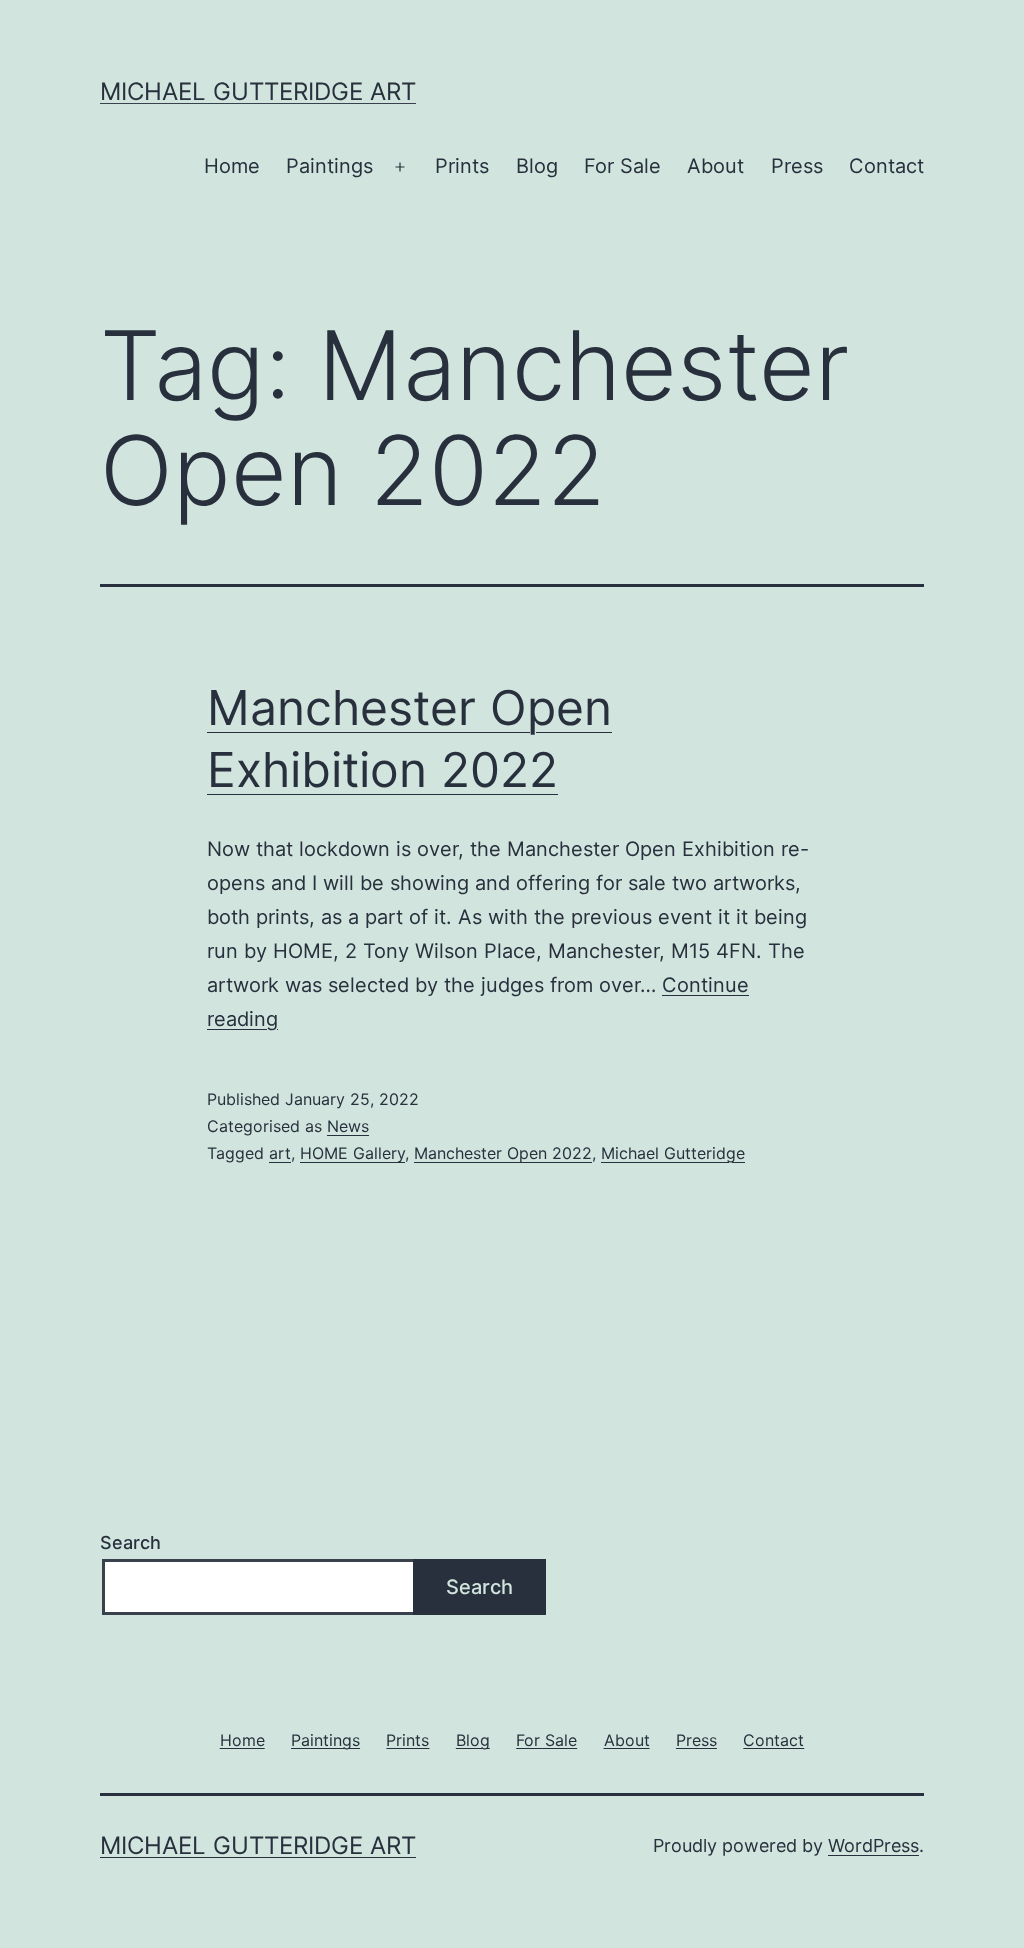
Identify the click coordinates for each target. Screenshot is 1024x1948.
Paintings (329, 166)
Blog (537, 166)
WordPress (873, 1845)
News (348, 1126)
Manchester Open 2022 (503, 1153)
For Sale (622, 166)
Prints (462, 166)
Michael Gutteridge (673, 1153)
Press (797, 166)
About (715, 166)
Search (130, 1542)
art (280, 1153)
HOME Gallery (352, 1153)
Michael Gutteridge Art (258, 91)
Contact (886, 166)
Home (232, 166)
